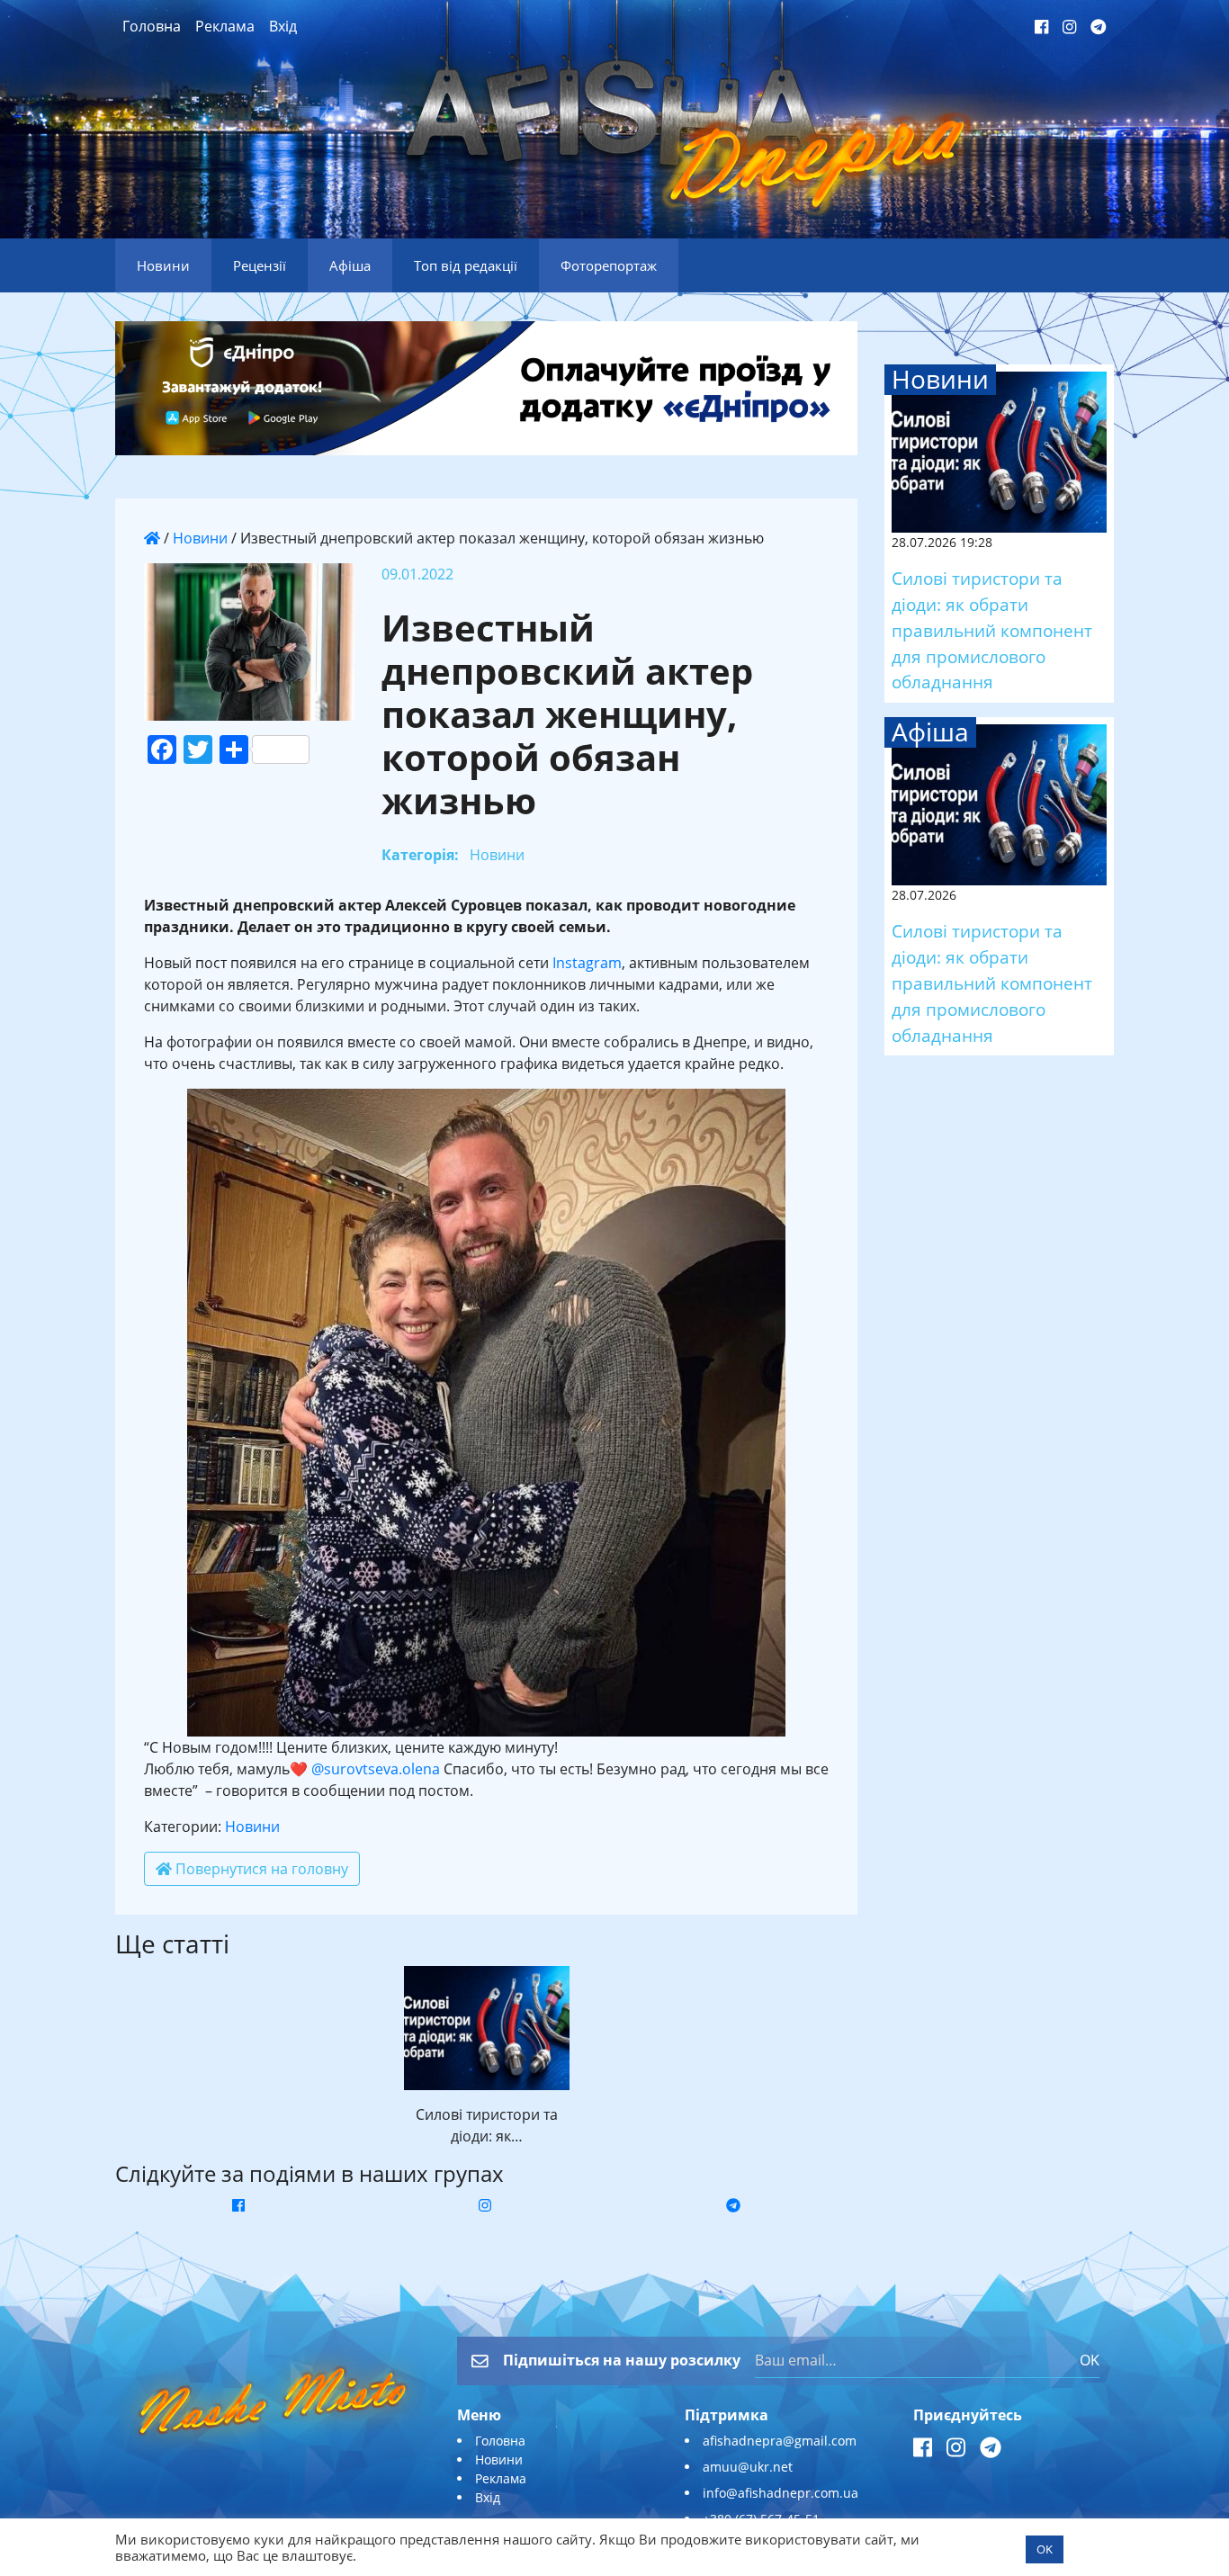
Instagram (587, 963)
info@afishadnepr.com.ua (780, 2493)
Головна (152, 26)
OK (1090, 2360)
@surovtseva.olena (376, 1769)
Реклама (225, 26)
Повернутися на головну (260, 1869)
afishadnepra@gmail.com (780, 2441)
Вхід (283, 26)
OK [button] (1045, 2549)
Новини (200, 538)
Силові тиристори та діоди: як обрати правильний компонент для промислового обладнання (992, 630)
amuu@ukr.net (748, 2467)
